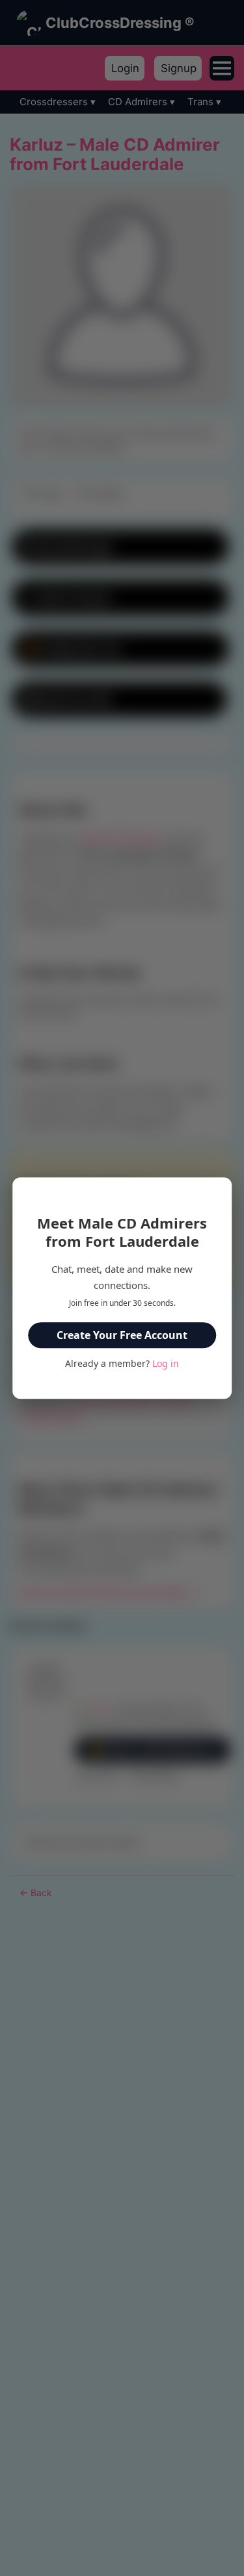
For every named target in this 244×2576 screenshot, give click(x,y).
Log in (166, 1363)
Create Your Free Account (122, 1335)
